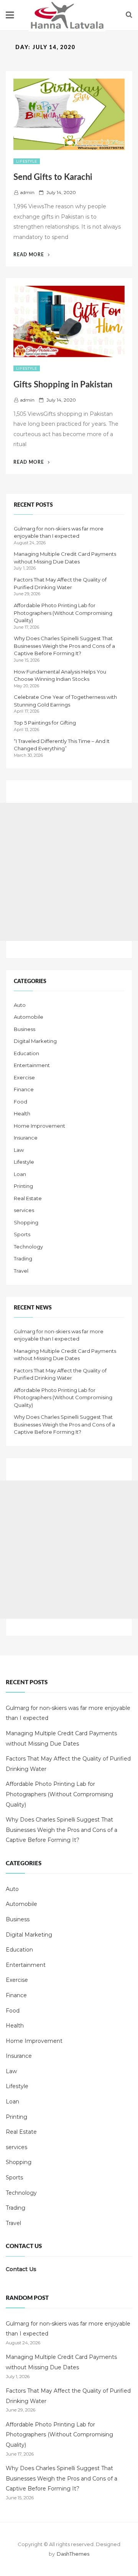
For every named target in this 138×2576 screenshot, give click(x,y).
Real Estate (28, 1198)
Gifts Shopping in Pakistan (63, 385)
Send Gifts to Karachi (53, 177)
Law (19, 1150)
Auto (20, 1005)
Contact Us (21, 2269)
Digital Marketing (35, 1041)
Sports (22, 1234)
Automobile (29, 1017)
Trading (23, 1258)
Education (26, 1053)
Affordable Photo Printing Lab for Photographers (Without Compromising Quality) (63, 613)
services (24, 1210)
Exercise (24, 1077)
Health (22, 1113)
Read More (32, 255)
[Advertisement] (69, 872)
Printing (23, 1186)
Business (25, 1029)
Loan (20, 1174)
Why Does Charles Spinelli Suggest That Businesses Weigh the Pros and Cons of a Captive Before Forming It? (64, 646)
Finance (24, 1089)
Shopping (26, 1222)
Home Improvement (39, 1126)
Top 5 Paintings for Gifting (45, 723)
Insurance (26, 1138)
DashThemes (73, 2554)
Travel (21, 1271)
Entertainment (32, 1065)
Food (21, 1102)
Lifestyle (27, 161)
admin (27, 192)
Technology (28, 1247)
